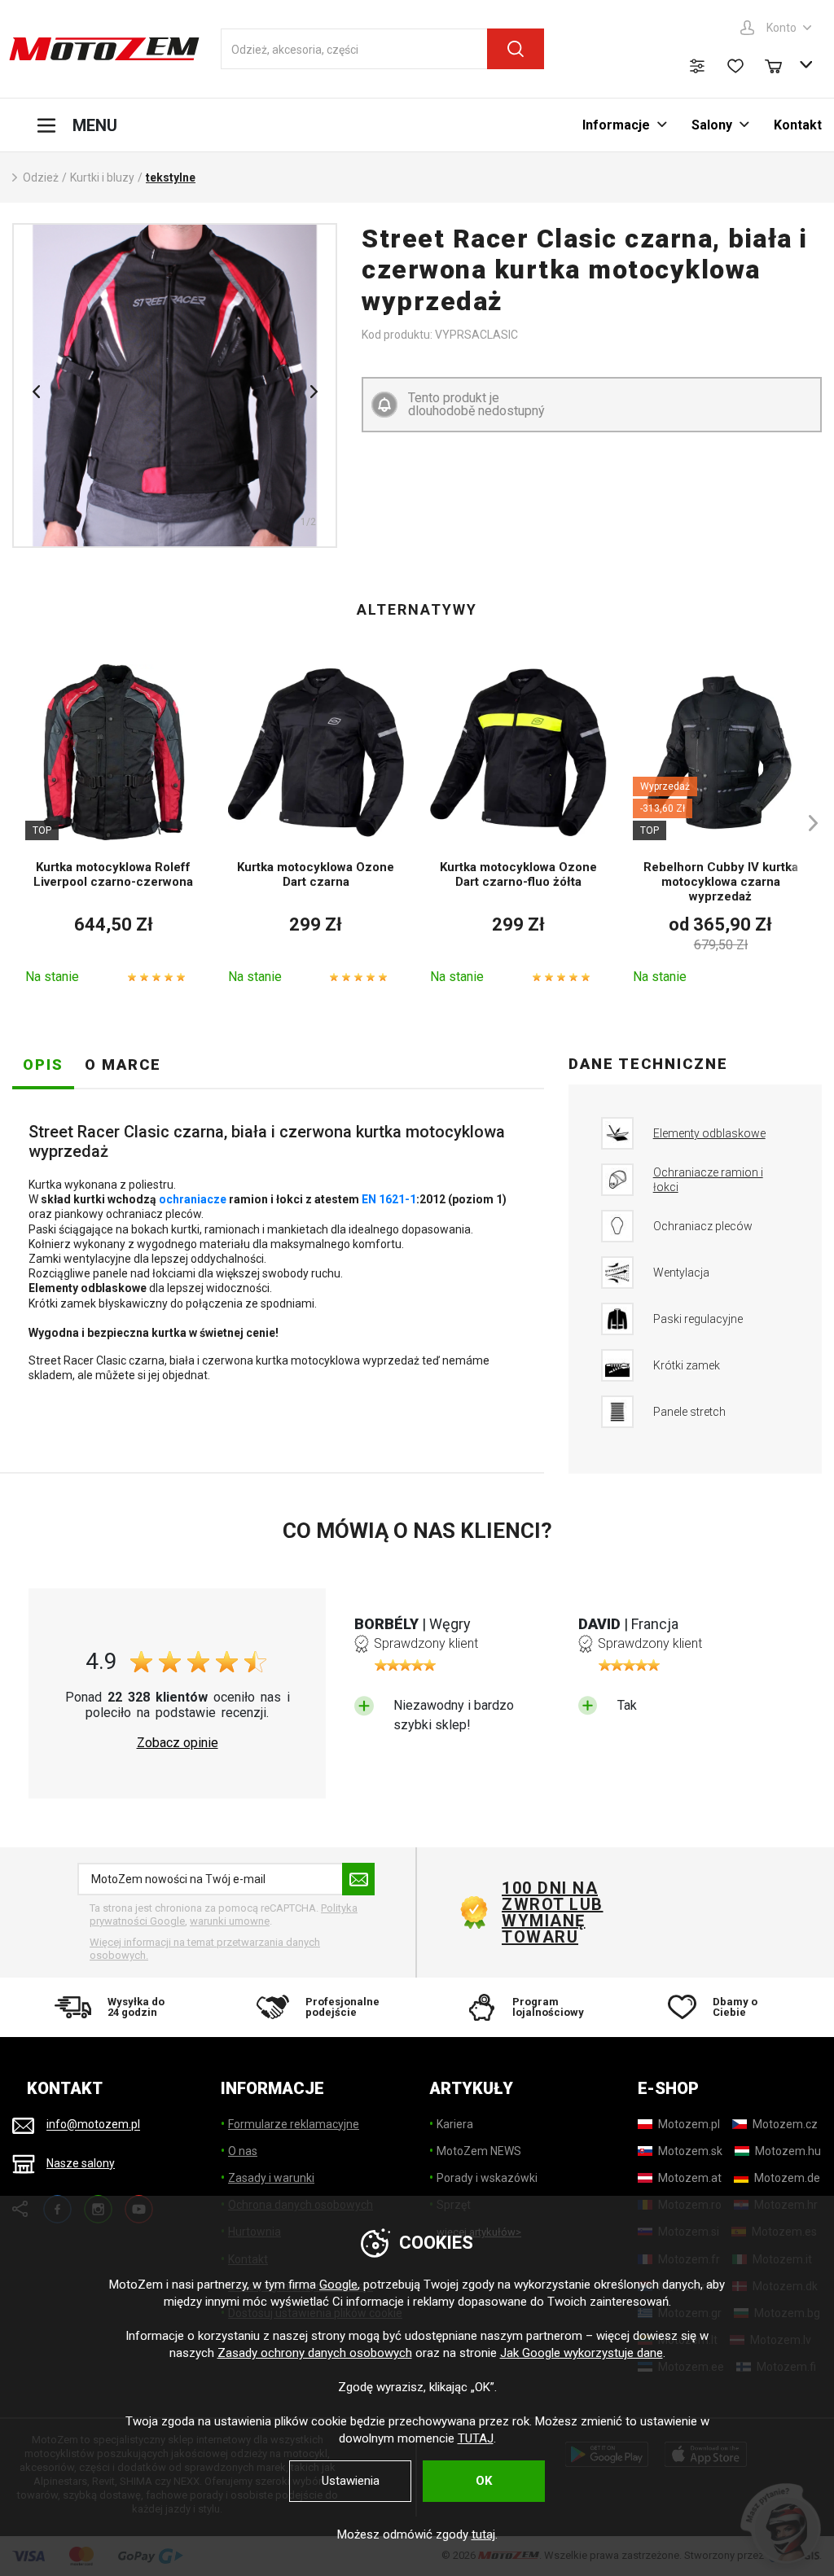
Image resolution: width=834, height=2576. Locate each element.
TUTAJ (476, 2438)
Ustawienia (351, 2481)
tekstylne (171, 177)
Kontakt (798, 125)
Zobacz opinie (178, 1743)
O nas (243, 2151)
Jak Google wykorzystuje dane (582, 2353)
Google (338, 2285)
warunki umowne (230, 1921)
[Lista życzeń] (735, 66)
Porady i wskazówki (487, 2178)
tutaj (483, 2534)
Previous (36, 392)
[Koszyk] (781, 64)
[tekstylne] (175, 386)
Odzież (41, 177)
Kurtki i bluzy (102, 177)
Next (314, 392)
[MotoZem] (104, 49)
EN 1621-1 (389, 1199)
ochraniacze (193, 1199)
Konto (781, 28)
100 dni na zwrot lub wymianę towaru (553, 1912)
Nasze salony (81, 2163)
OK (484, 2481)
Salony (712, 125)
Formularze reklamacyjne (294, 2124)
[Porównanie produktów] (697, 66)
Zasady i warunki (271, 2178)
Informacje (616, 125)
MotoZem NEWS (479, 2151)
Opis (43, 1065)
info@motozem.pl (93, 2125)
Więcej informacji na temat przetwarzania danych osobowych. (205, 1949)
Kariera (455, 2124)
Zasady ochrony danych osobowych (315, 2353)
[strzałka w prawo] (805, 823)
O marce (123, 1065)
